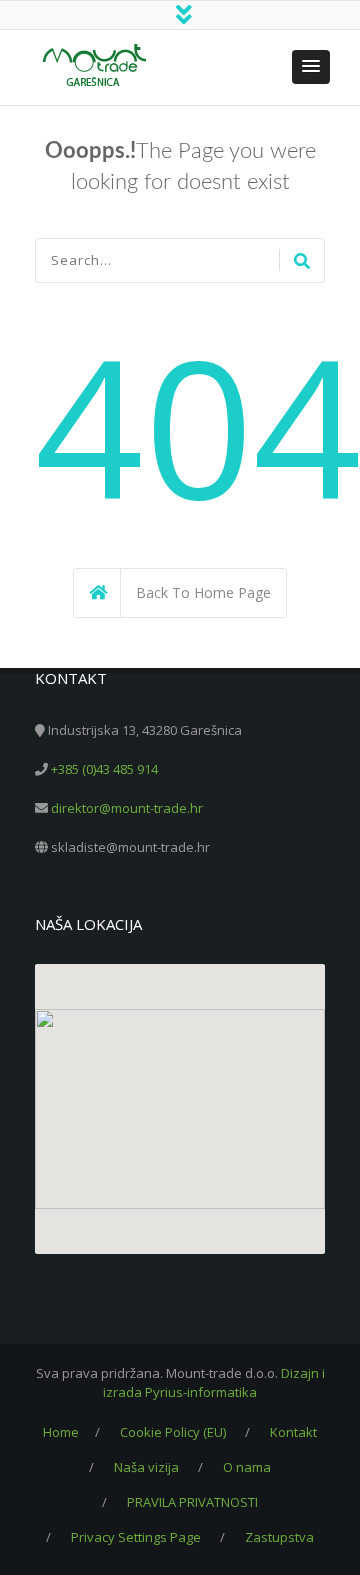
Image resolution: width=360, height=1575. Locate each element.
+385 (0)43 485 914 (104, 769)
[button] (311, 67)
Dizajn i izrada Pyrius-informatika (214, 1383)
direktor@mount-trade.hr (127, 808)
